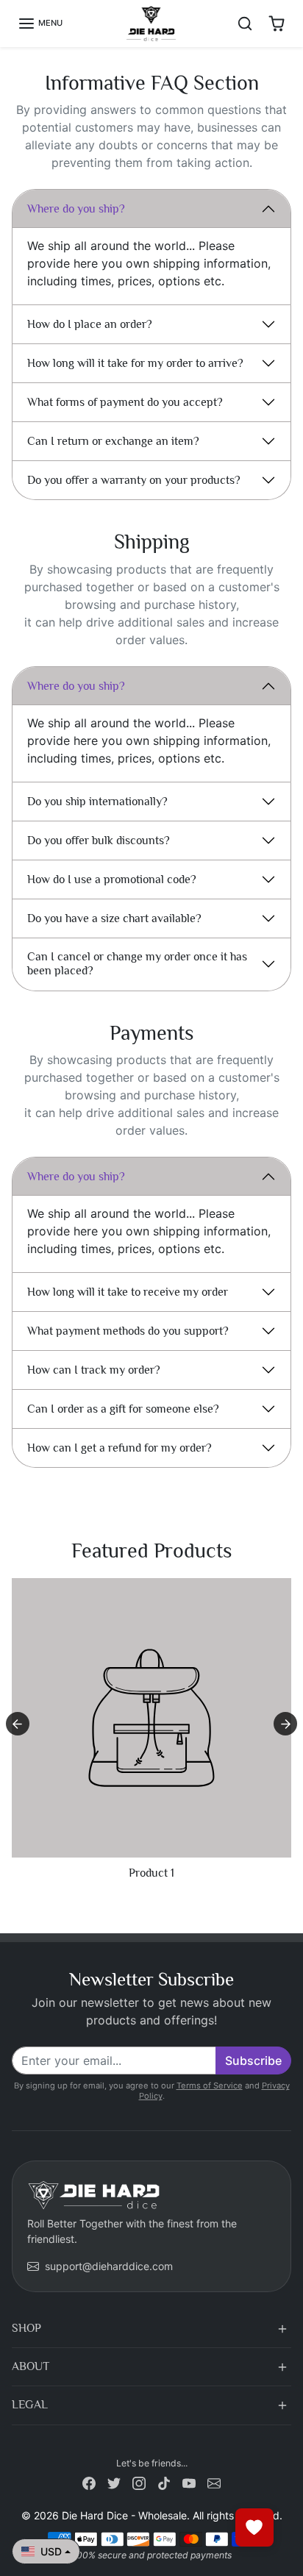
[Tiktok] (164, 2482)
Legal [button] (30, 2405)
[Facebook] (89, 2482)
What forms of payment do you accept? (125, 402)
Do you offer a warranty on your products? (134, 480)
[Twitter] (114, 2482)
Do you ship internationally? (97, 802)
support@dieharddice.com (109, 2266)
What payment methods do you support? (128, 1331)
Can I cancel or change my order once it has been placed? (137, 964)
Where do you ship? (76, 209)
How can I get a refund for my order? (120, 1448)
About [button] (31, 2366)
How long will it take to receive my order (128, 1292)
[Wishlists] (254, 2527)
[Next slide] (285, 1724)
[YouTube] (189, 2482)
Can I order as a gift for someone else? (123, 1409)
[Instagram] (139, 2482)
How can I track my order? (94, 1370)
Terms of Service (210, 2086)
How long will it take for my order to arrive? (135, 363)
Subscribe (253, 2061)
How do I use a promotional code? (112, 880)
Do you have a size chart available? (114, 918)
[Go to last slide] (18, 1724)
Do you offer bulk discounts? (99, 841)
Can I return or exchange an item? (113, 441)
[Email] (214, 2482)
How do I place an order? (90, 324)
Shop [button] (26, 2328)
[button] (40, 24)
